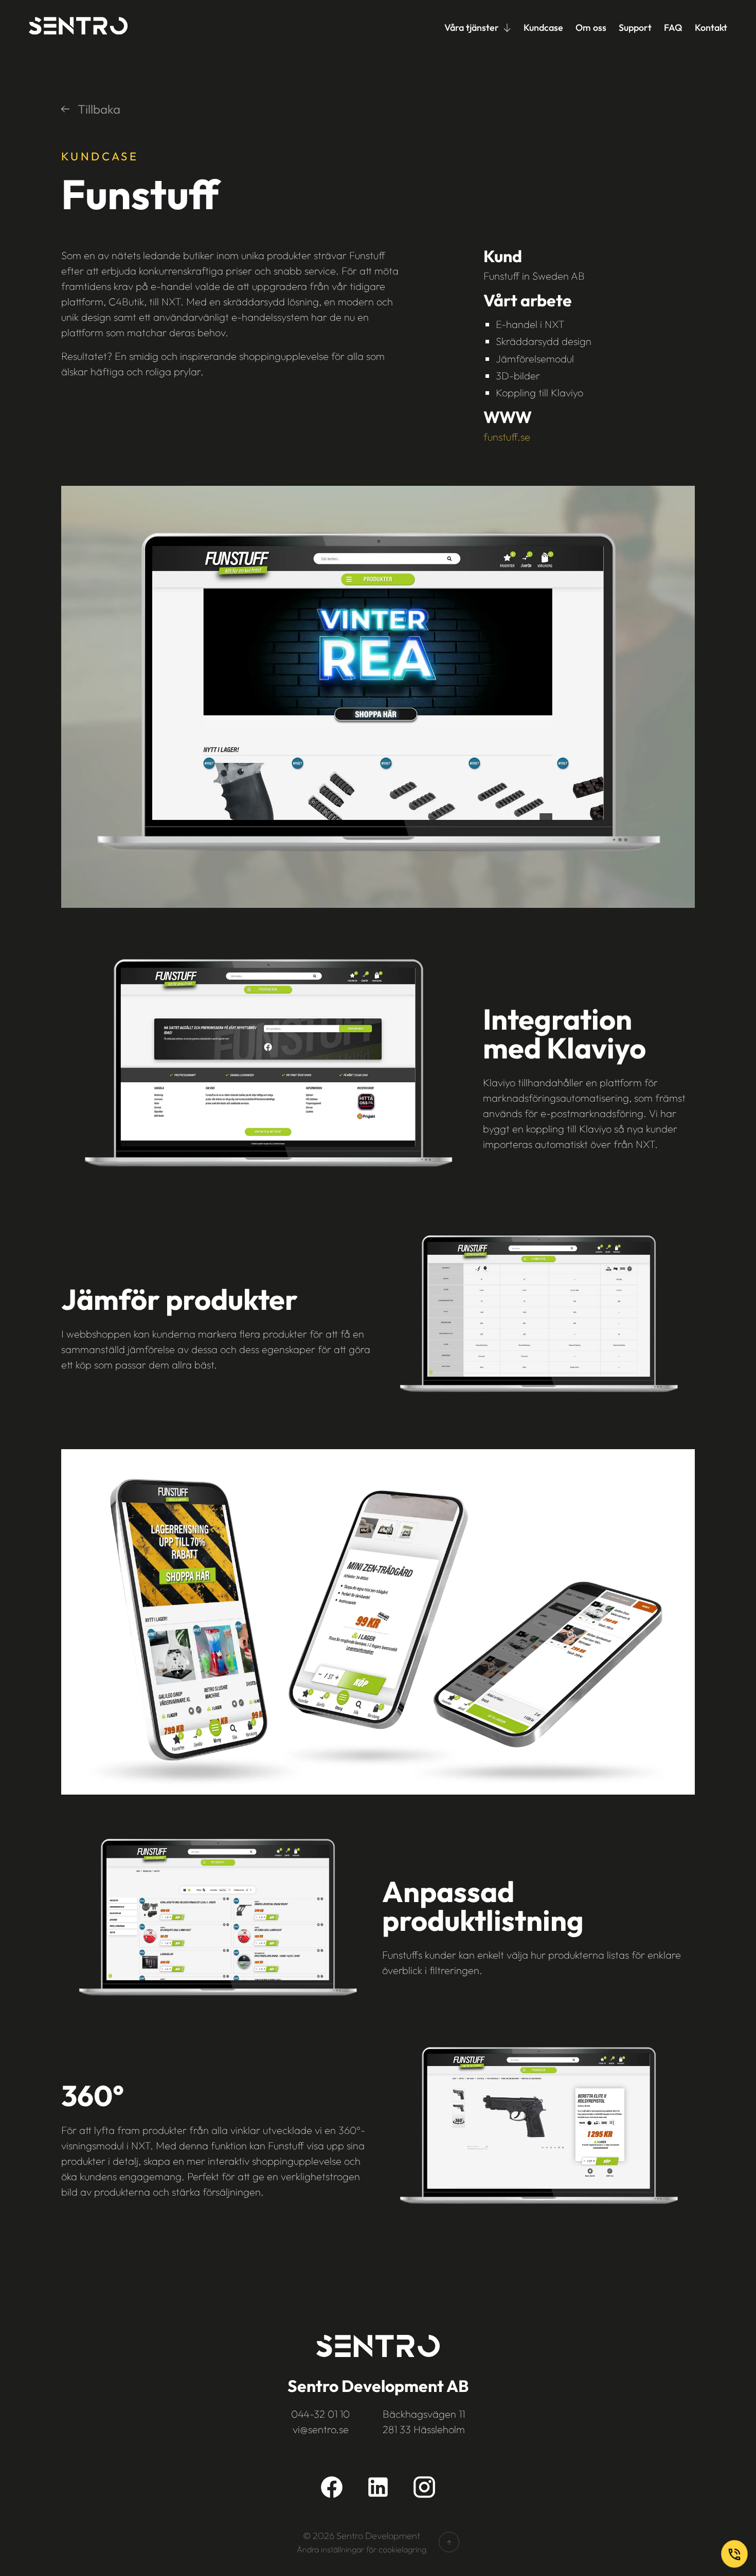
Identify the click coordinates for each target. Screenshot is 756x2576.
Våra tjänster (472, 28)
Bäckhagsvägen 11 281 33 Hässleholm (424, 2422)
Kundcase (543, 28)
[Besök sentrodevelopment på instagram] (424, 2487)
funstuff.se (507, 437)
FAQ (673, 28)
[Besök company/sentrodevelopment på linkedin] (378, 2487)
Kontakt (711, 28)
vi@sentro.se (321, 2429)
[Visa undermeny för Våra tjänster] (507, 28)
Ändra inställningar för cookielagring (362, 2549)
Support (635, 28)
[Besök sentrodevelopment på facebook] (332, 2487)
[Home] (78, 28)
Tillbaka (99, 109)
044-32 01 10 (320, 2414)
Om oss (591, 28)
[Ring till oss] (734, 2554)
